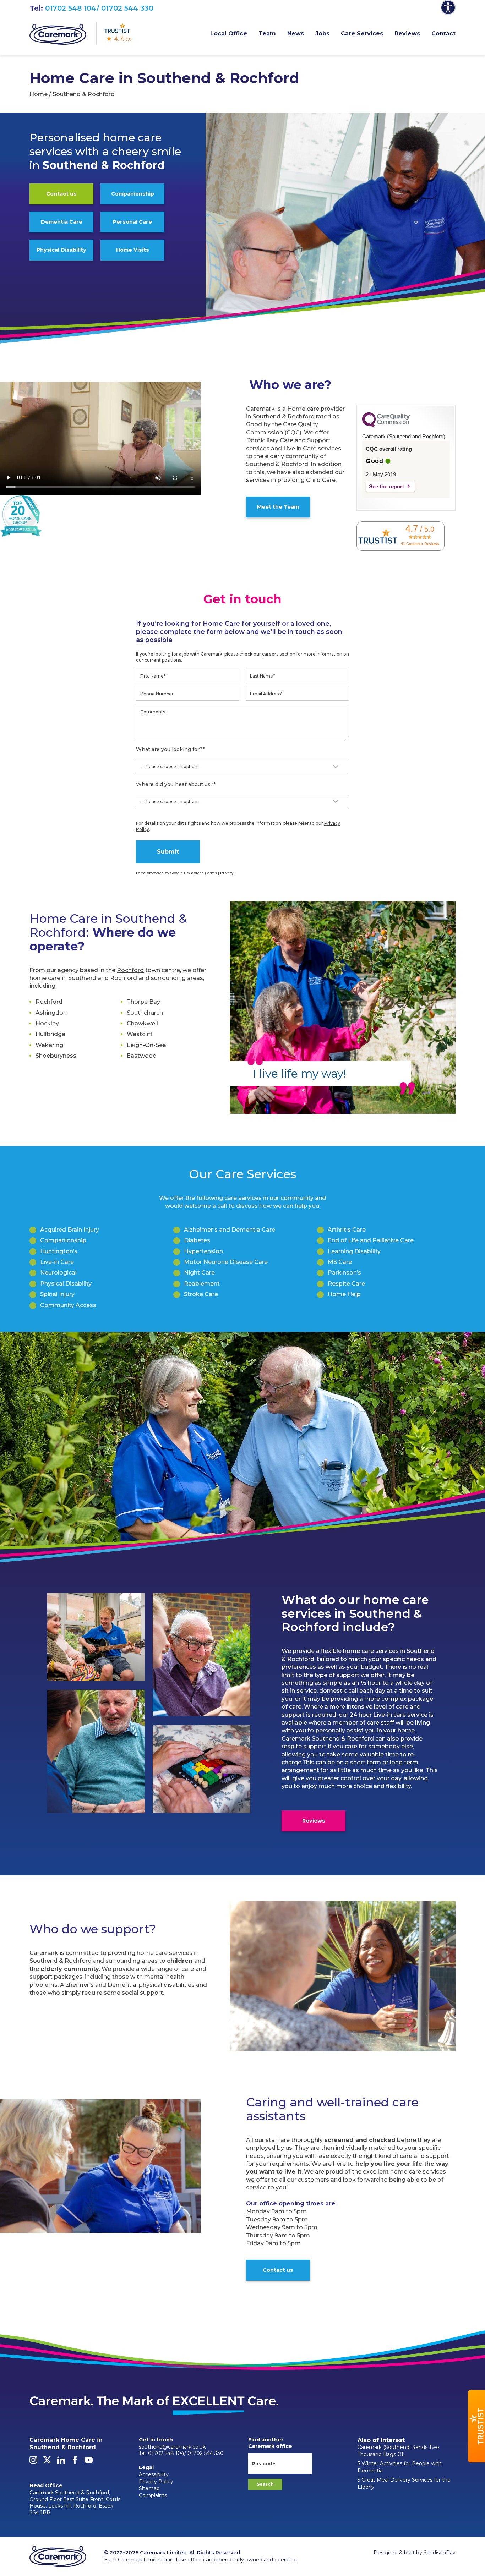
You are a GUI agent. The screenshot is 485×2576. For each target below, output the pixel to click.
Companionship (133, 194)
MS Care (340, 1262)
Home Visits (133, 250)
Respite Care (346, 1284)
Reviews (407, 34)
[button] (476, 2426)
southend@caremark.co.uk (172, 2447)
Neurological (58, 1273)
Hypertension (203, 1251)
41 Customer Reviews (420, 544)
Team (267, 34)
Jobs (322, 34)
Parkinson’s (344, 1273)
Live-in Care (57, 1262)
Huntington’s (59, 1251)
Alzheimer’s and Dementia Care (230, 1230)
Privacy (227, 873)
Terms (211, 873)
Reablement (202, 1284)
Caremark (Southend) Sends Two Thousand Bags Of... (398, 2451)
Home (39, 94)
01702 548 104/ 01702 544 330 (99, 8)
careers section (279, 654)
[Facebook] (75, 2462)
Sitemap (149, 2488)
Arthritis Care (347, 1230)
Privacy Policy (156, 2482)
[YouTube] (89, 2462)
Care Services (362, 34)
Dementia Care (62, 222)
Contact (443, 34)
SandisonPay (440, 2553)
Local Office (229, 34)
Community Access (68, 1305)
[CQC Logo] (386, 426)
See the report (386, 486)
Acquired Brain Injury (70, 1230)
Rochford (130, 970)
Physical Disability (61, 250)
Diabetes (197, 1240)
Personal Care (132, 222)
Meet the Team (278, 507)
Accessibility (154, 2474)
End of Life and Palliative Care (371, 1240)
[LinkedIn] (61, 2462)
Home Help (344, 1294)
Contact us (61, 194)
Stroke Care (201, 1294)
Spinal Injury (57, 1294)
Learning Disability (354, 1251)
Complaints (153, 2495)
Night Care (199, 1273)
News (296, 34)
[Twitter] (47, 2462)
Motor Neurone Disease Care (226, 1262)
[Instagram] (33, 2462)
